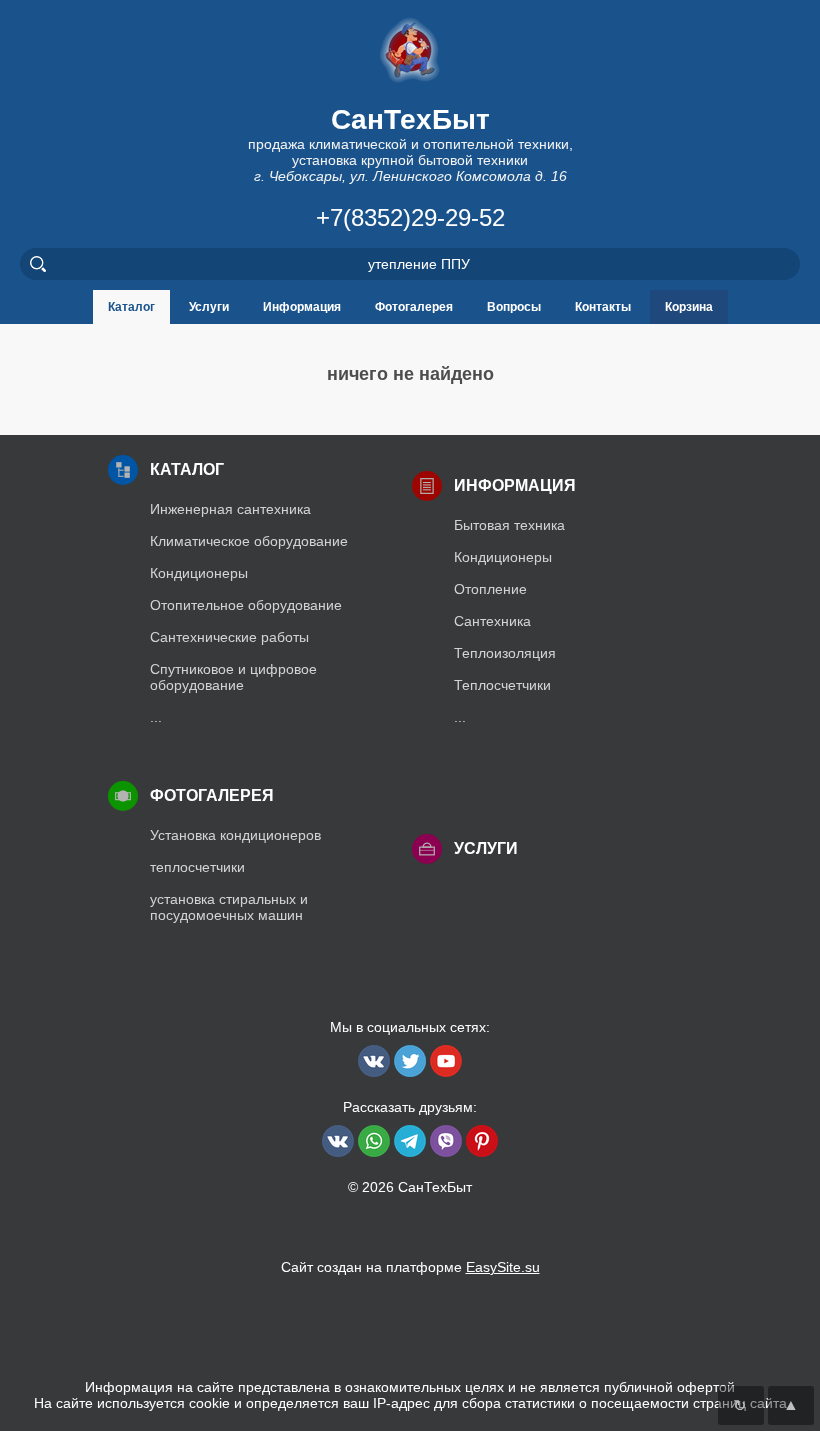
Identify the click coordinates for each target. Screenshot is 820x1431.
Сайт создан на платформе (410, 1267)
